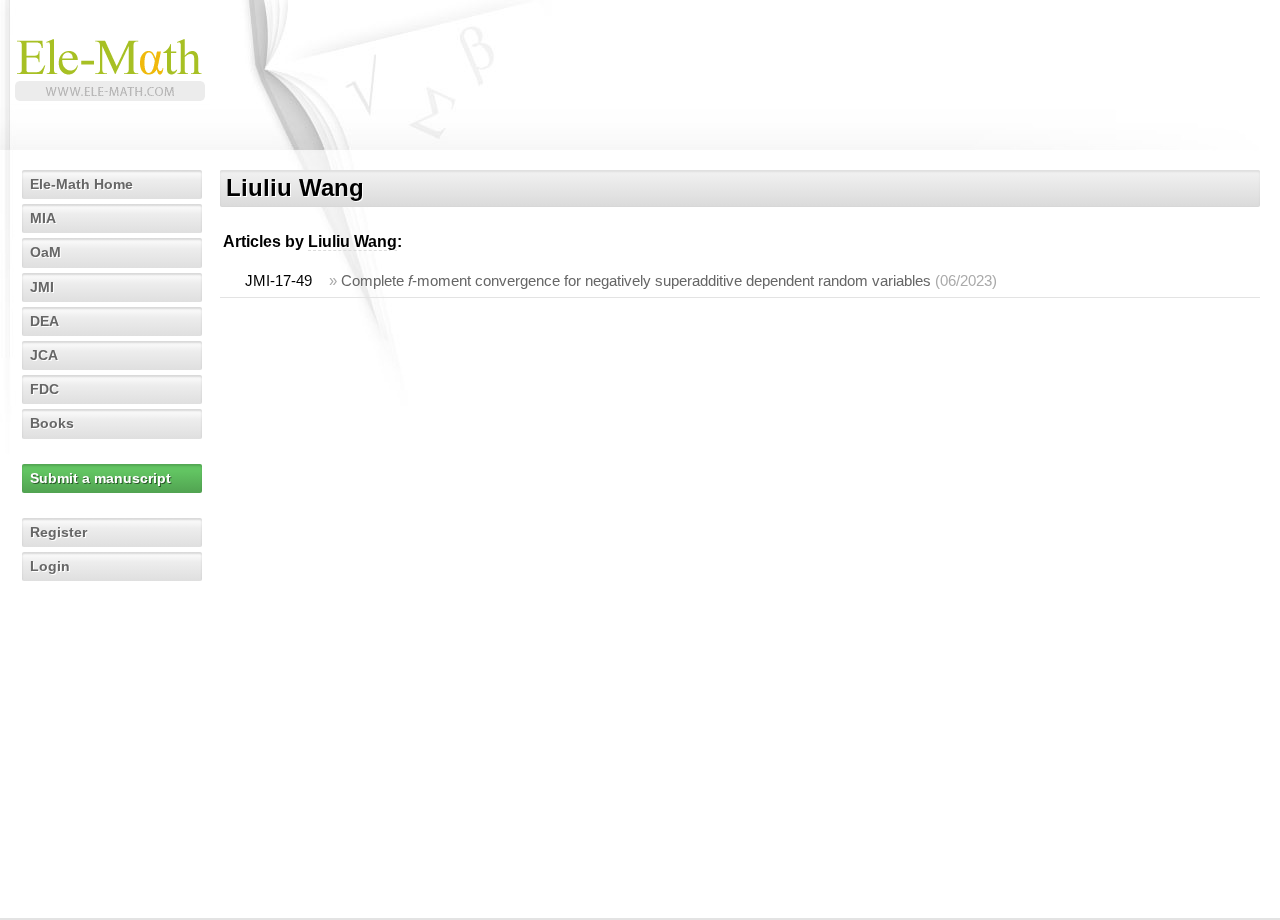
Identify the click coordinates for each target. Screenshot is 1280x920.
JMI (42, 287)
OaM (45, 252)
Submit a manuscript (100, 478)
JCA (44, 355)
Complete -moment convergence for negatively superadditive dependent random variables (636, 280)
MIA (43, 218)
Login (50, 566)
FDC (44, 389)
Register (58, 532)
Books (52, 423)
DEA (44, 321)
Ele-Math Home (81, 184)
